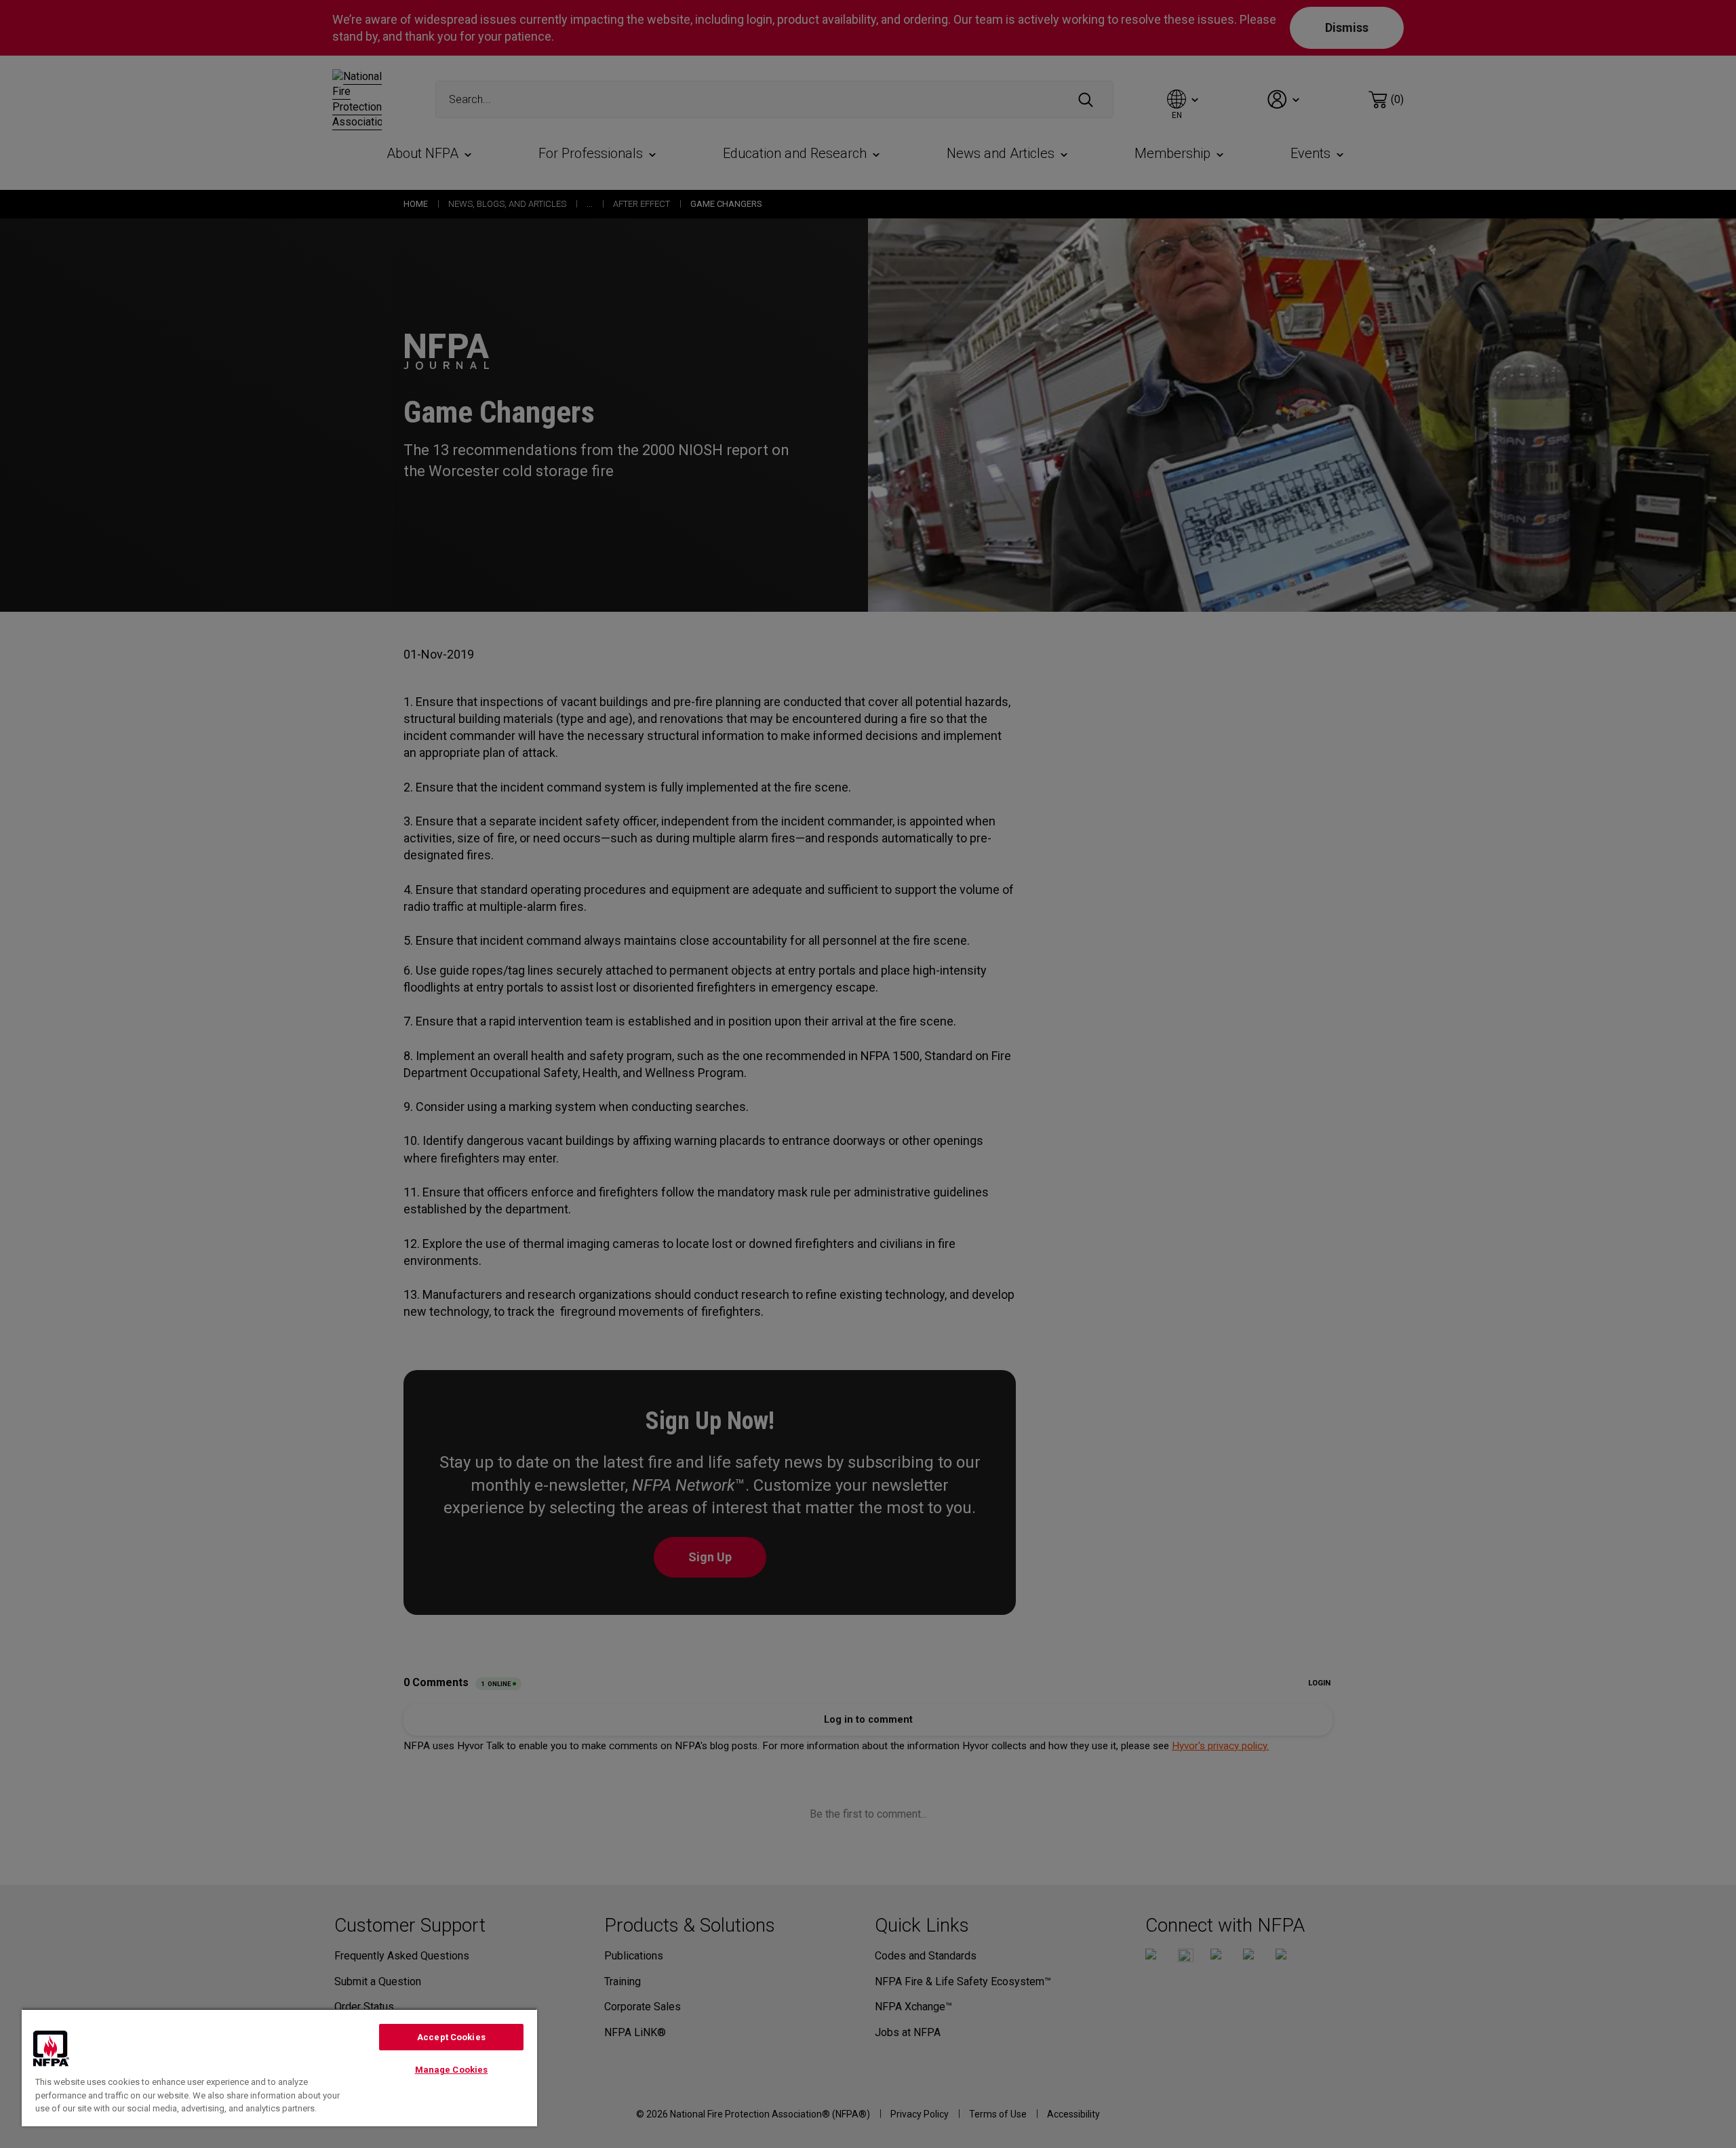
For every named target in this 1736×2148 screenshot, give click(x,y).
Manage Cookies (452, 2070)
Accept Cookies (451, 2037)
